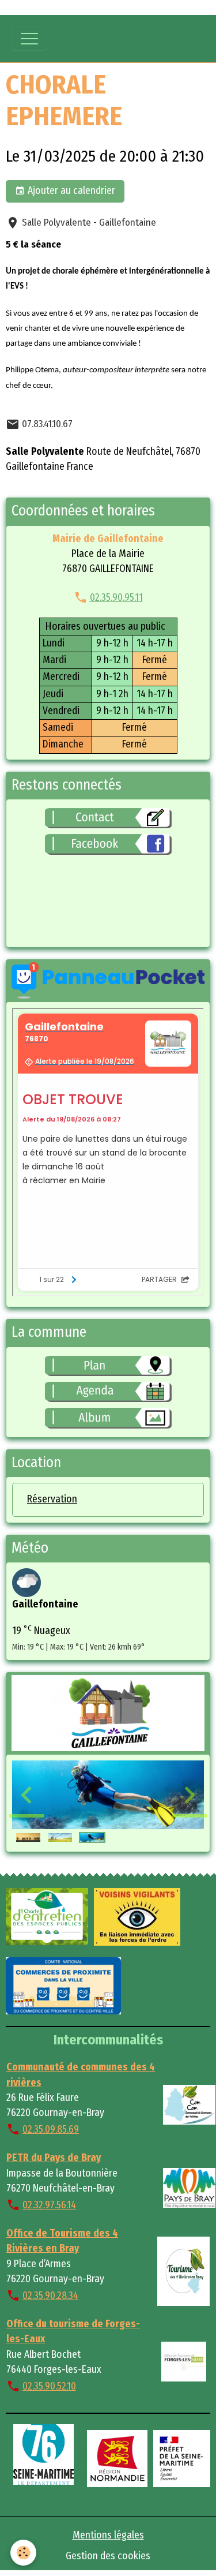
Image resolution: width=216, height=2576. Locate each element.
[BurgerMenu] (29, 39)
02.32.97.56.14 (49, 2205)
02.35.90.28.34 (50, 2296)
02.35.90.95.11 (116, 598)
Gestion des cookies (108, 2556)
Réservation (52, 1499)
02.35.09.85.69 (51, 2130)
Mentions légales (108, 2535)
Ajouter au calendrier (70, 191)
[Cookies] (23, 2553)
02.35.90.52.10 (49, 2386)
